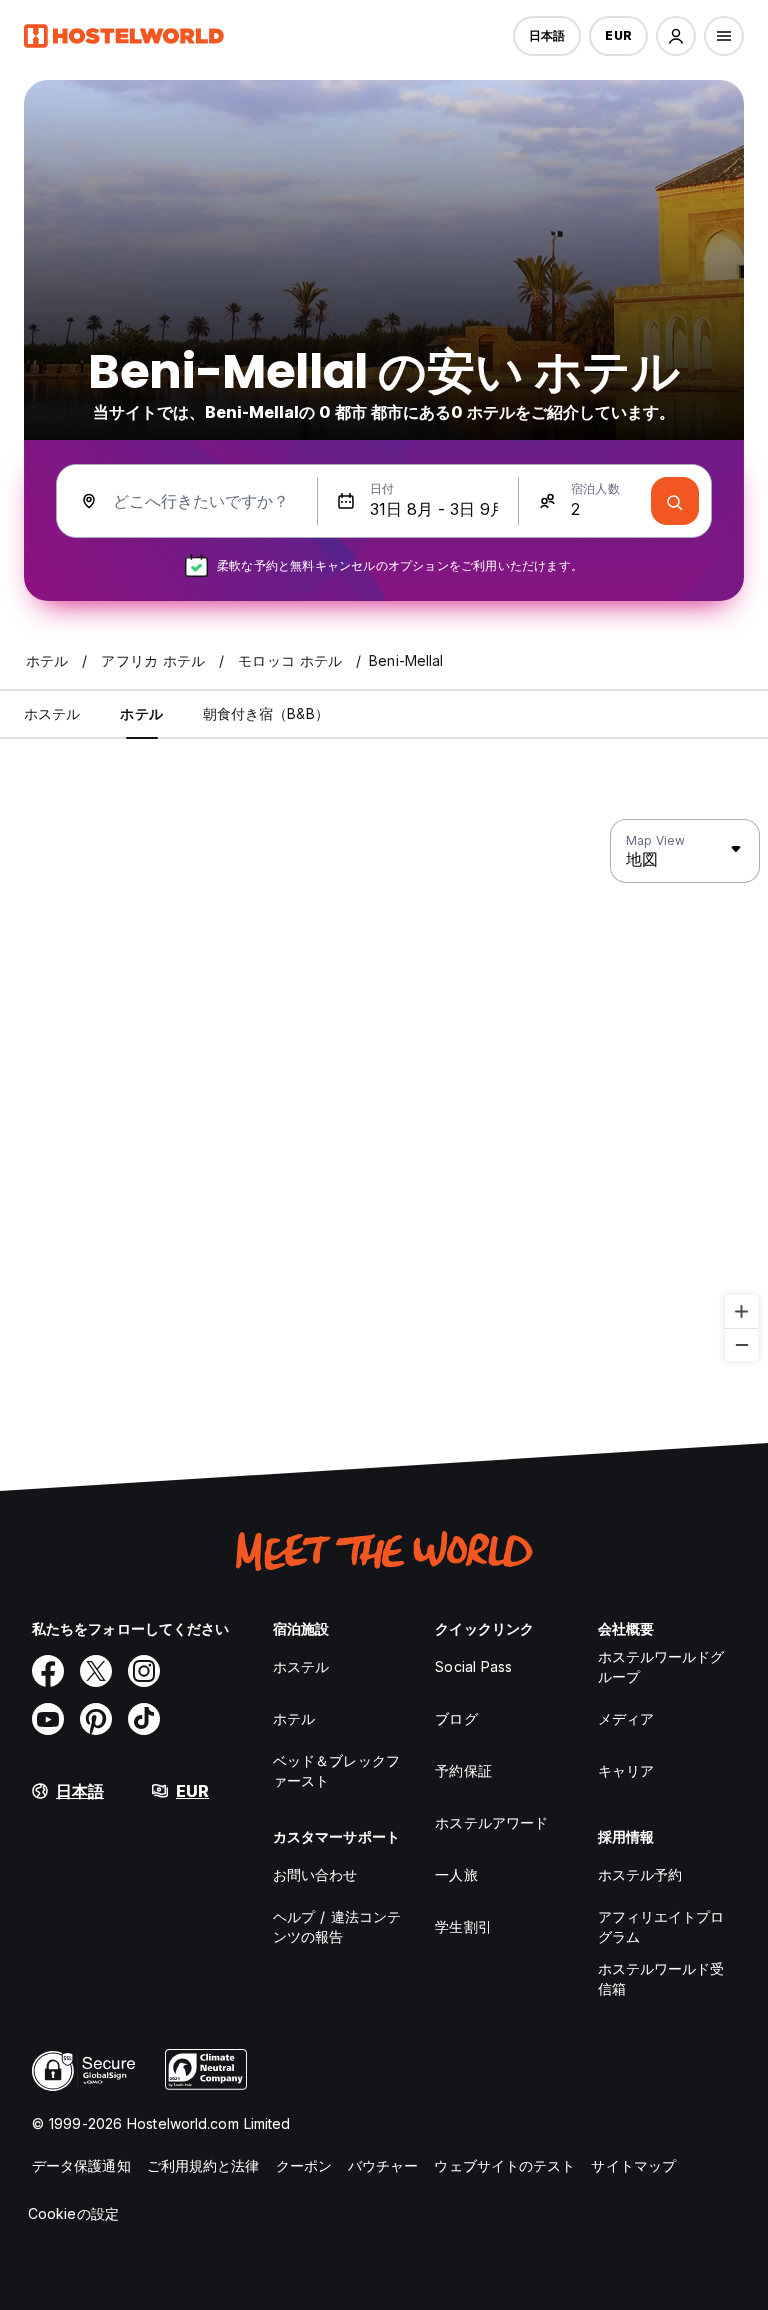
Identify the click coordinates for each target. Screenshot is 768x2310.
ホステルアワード (491, 1822)
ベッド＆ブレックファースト (336, 1770)
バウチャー (383, 2165)
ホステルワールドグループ (661, 1666)
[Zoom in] (741, 1311)
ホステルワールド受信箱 (661, 1978)
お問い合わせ (315, 1874)
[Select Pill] (676, 36)
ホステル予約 (640, 1874)
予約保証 (463, 1770)
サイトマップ (633, 2165)
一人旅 (456, 1874)
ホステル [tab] (52, 713)
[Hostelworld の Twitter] (96, 1671)
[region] (384, 1091)
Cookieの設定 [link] (73, 2213)
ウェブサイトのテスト (504, 2165)
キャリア (626, 1770)
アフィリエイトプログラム (661, 1926)
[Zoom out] (741, 1344)
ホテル (294, 1718)
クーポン (304, 2165)
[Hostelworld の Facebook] (48, 1671)
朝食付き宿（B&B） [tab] (266, 713)
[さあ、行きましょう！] (675, 501)
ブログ (456, 1718)
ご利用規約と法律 (203, 2165)
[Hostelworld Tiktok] (144, 1719)
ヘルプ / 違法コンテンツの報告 (337, 1926)
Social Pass (473, 1666)
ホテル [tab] (141, 713)
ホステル (301, 1666)
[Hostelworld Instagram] (144, 1671)
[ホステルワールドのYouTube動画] (48, 1719)
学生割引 (463, 1926)
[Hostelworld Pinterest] (96, 1719)
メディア (626, 1718)
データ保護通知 (81, 2165)
